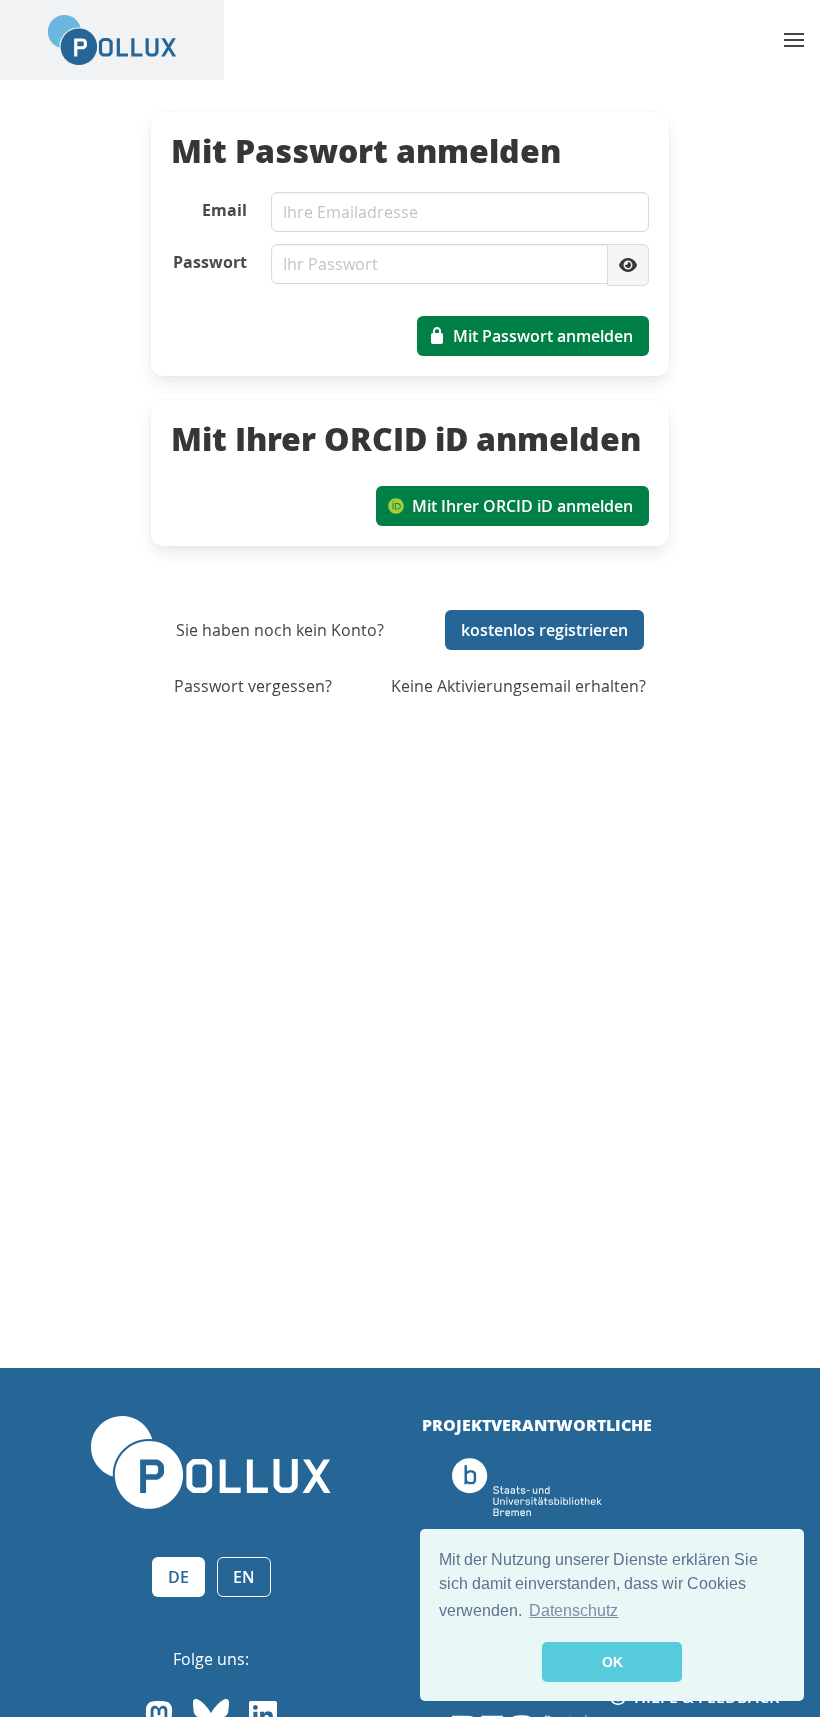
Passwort (210, 262)
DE (178, 1577)
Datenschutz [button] (573, 1610)
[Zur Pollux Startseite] (112, 40)
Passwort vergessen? (253, 686)
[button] (794, 40)
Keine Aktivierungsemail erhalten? (518, 686)
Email (224, 210)
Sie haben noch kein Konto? (280, 630)
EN (244, 1577)
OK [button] (612, 1662)
